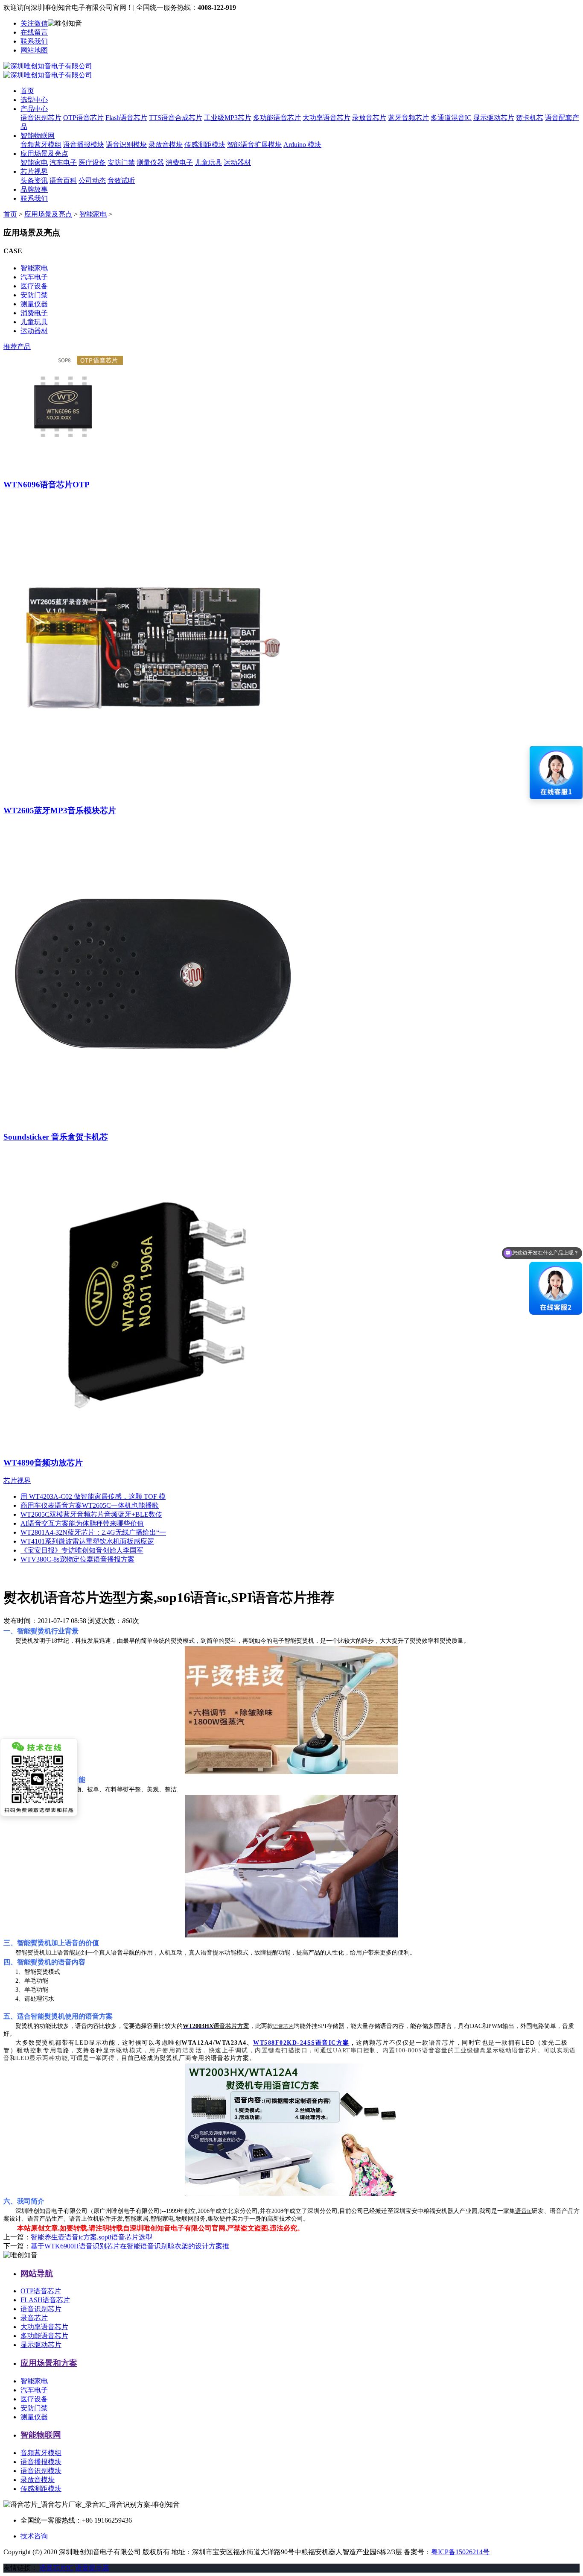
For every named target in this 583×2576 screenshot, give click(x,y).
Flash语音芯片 (126, 118)
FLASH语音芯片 (45, 2300)
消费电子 (179, 163)
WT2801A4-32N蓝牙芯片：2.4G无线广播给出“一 (93, 1532)
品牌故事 (34, 189)
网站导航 (37, 2273)
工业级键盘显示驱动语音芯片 (496, 2050)
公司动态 (92, 180)
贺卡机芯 (530, 118)
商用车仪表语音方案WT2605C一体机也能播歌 (90, 1505)
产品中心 (34, 109)
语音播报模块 (84, 145)
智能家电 (34, 163)
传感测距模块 (205, 145)
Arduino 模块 (302, 145)
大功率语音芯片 (326, 118)
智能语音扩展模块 (254, 145)
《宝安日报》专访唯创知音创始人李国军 (82, 1550)
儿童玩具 (208, 163)
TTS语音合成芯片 (176, 118)
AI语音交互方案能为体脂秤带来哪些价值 (82, 1523)
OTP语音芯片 (83, 118)
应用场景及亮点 (44, 154)
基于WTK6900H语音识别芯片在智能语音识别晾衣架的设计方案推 (130, 2246)
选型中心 (34, 100)
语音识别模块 (126, 145)
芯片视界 (34, 171)
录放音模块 (166, 145)
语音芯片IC (56, 2568)
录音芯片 (34, 2318)
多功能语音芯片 (277, 118)
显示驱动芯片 (494, 118)
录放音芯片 (369, 118)
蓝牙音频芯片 (408, 118)
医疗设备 (92, 163)
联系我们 (34, 41)
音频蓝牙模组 (41, 145)
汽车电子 (63, 163)
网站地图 (34, 50)
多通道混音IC (451, 118)
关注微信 (34, 23)
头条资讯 (34, 180)
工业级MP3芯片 (228, 118)
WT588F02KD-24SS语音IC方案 (301, 2043)
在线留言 (34, 32)
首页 (27, 91)
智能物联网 (38, 136)
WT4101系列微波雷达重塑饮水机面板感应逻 (87, 1541)
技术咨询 (34, 2536)
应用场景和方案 (49, 2363)
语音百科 (63, 180)
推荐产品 (17, 347)
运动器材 (237, 163)
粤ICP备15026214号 (460, 2552)
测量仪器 (150, 163)
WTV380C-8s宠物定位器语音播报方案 (77, 1559)
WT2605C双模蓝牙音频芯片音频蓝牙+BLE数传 (91, 1514)
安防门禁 (121, 163)
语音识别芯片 (41, 118)
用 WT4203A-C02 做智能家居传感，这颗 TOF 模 (93, 1496)
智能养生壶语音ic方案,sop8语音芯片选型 (92, 2237)
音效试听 (121, 180)
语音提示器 (92, 2568)
